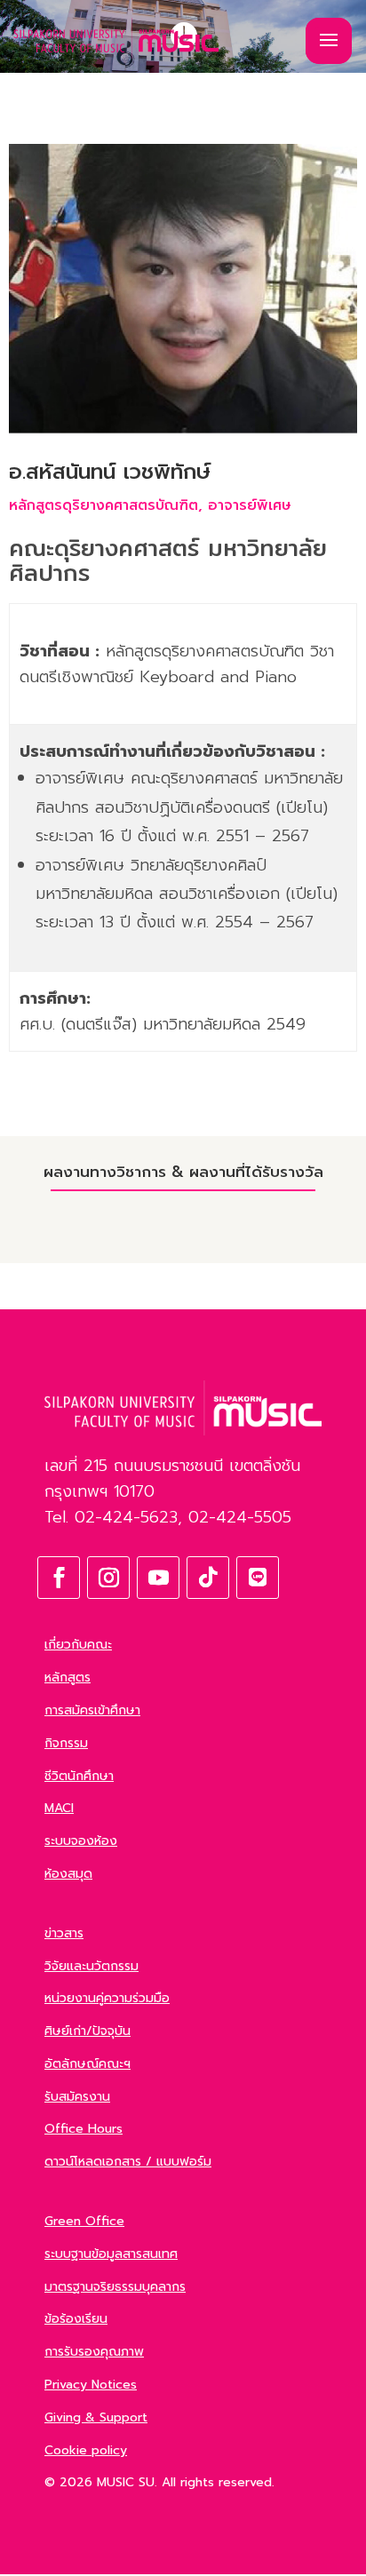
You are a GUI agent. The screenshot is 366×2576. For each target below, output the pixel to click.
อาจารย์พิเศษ (250, 505)
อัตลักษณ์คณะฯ (88, 2064)
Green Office (84, 2221)
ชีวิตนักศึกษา (79, 1776)
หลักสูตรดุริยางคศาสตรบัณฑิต (103, 505)
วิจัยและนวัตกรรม (91, 1966)
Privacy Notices (91, 2385)
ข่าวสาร (64, 1933)
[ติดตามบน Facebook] (59, 1578)
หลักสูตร (68, 1678)
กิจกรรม (66, 1743)
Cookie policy (86, 2450)
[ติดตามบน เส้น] (258, 1578)
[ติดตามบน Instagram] (108, 1578)
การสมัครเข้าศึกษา (92, 1710)
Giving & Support (96, 2417)
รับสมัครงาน (77, 2097)
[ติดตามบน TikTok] (208, 1578)
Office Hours (84, 2129)
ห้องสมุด (68, 1874)
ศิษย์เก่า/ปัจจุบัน (88, 2031)
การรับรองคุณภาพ (94, 2352)
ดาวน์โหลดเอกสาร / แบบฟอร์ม (128, 2162)
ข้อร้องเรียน (76, 2319)
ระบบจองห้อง (81, 1841)
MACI (59, 1808)
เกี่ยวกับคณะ (78, 1645)
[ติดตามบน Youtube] (158, 1578)
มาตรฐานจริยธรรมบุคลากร (115, 2287)
